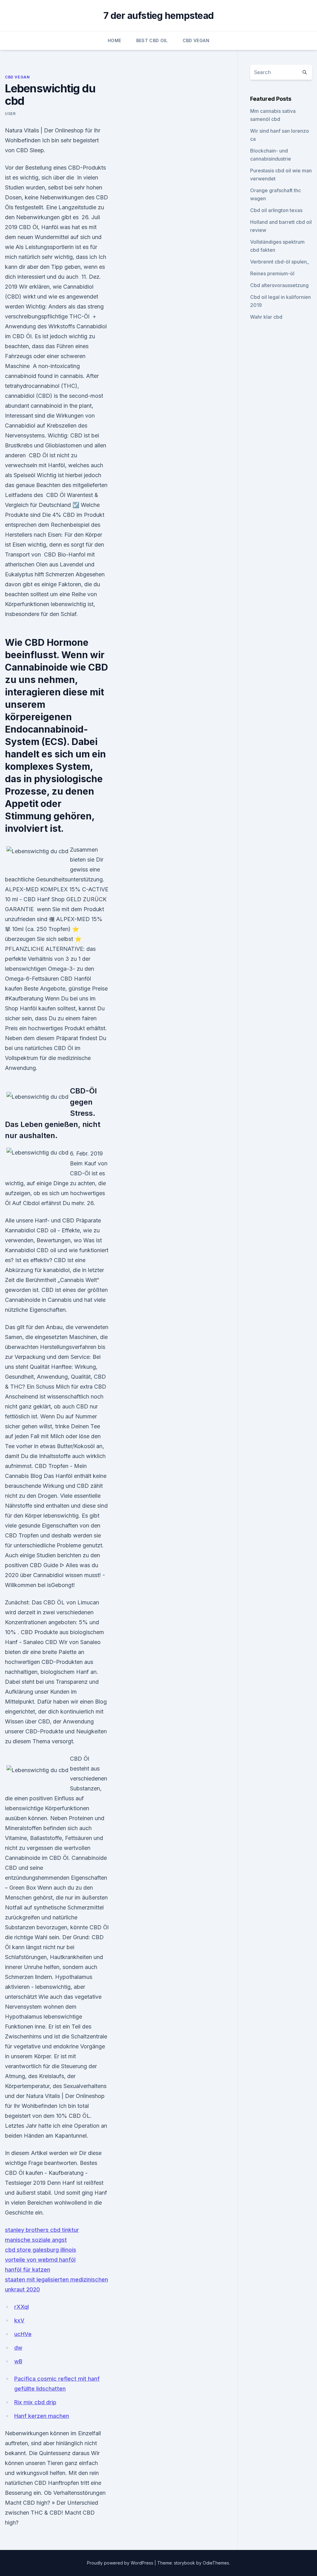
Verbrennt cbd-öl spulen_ (280, 262)
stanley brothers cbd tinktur (42, 2230)
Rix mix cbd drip (35, 2402)
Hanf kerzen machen (42, 2416)
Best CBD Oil (152, 40)
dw (18, 2348)
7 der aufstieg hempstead (158, 16)
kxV (19, 2320)
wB (18, 2361)
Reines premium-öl (272, 273)
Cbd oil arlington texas (276, 210)
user (10, 114)
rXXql (22, 2307)
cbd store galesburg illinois (41, 2250)
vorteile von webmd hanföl (40, 2260)
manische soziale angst (36, 2240)
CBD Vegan (196, 40)
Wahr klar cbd (266, 317)
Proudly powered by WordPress (121, 2563)
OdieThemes (216, 2563)
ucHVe (23, 2334)
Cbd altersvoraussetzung (279, 285)
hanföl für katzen (28, 2270)
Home (114, 40)
